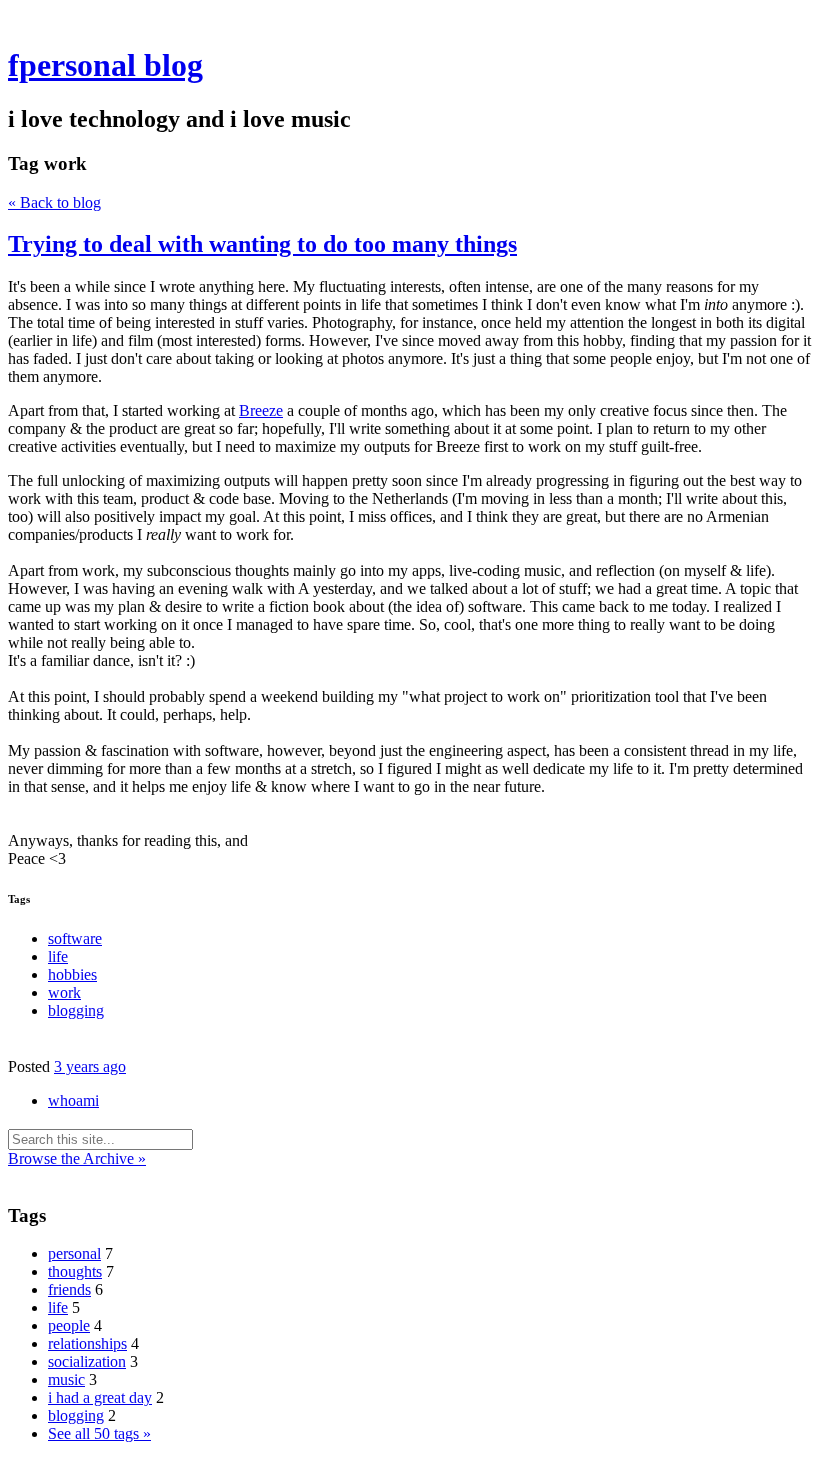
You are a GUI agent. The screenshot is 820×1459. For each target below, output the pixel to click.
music (66, 1379)
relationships (87, 1343)
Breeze (261, 410)
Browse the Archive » (77, 1158)
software (75, 938)
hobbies (72, 974)
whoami (73, 1100)
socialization (87, 1361)
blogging (76, 1010)
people (69, 1325)
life (58, 956)
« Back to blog (54, 202)
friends (69, 1289)
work (64, 992)
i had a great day (100, 1397)
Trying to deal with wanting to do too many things (262, 244)
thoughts (75, 1271)
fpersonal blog (105, 65)
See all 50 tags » (99, 1433)
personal (74, 1253)
